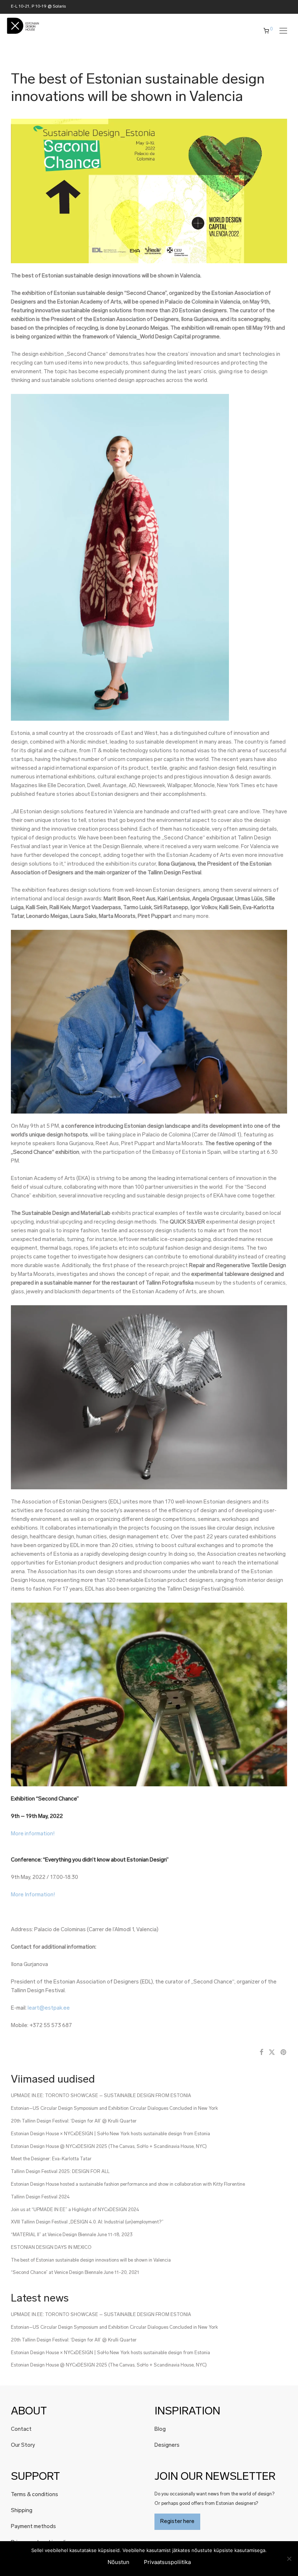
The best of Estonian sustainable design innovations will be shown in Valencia (91, 2260)
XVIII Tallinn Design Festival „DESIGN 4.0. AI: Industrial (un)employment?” (87, 2222)
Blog (160, 2430)
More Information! (33, 1895)
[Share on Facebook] (261, 2053)
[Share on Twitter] (272, 2053)
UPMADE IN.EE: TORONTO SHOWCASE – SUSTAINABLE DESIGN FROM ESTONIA (101, 2096)
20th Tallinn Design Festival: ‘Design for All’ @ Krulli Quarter (74, 2121)
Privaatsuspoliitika (167, 2562)
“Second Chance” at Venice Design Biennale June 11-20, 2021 (75, 2273)
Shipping (22, 2511)
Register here (177, 2522)
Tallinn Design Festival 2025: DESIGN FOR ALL (60, 2172)
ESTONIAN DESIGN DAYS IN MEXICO (51, 2248)
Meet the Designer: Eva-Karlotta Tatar (51, 2159)
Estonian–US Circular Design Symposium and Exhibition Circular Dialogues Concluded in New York (114, 2109)
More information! (33, 1834)
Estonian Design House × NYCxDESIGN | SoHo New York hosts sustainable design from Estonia (110, 2134)
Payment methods (33, 2527)
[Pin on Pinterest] (284, 2053)
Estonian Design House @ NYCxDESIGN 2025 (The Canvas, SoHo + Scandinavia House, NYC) (109, 2147)
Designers (167, 2445)
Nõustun (118, 2562)
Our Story (23, 2445)
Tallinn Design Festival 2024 (40, 2197)
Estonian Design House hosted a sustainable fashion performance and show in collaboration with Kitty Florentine (128, 2184)
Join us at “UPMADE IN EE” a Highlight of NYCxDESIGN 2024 (75, 2210)
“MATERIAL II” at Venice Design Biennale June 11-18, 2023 (72, 2235)
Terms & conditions (35, 2495)
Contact (21, 2430)
